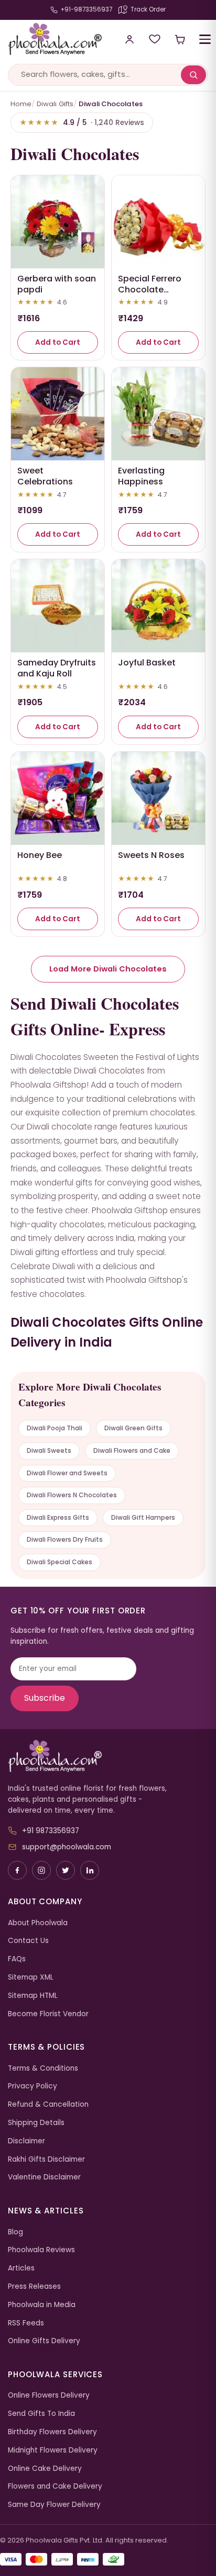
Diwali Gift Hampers (143, 1517)
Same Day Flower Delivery (54, 2505)
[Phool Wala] (55, 39)
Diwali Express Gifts (58, 1517)
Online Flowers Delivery (49, 2395)
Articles (21, 2268)
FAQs (17, 1959)
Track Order (148, 9)
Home (21, 104)
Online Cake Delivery (45, 2468)
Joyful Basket (147, 663)
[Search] (193, 75)
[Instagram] (41, 1870)
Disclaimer (26, 2141)
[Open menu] (205, 39)
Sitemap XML (31, 1977)
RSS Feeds (26, 2323)
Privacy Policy (33, 2086)
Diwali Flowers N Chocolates (72, 1495)
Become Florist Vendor (48, 2014)
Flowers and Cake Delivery (55, 2486)
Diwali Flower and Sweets (67, 1473)
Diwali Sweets (49, 1450)
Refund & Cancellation (48, 2104)
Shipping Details (36, 2123)
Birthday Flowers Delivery (52, 2432)
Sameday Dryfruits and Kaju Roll (57, 668)
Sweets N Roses (151, 855)
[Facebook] (17, 1870)
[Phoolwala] (108, 1756)
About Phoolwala (38, 1923)
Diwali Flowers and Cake (132, 1450)
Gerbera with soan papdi (57, 284)
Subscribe (45, 1698)
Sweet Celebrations (45, 476)
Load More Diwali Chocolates (108, 969)
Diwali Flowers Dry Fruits (65, 1539)
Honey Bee (40, 855)
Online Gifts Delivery (44, 2341)
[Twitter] (66, 1870)
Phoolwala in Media (42, 2305)
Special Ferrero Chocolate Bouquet (150, 290)
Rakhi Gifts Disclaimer (46, 2159)
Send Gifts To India (41, 2414)
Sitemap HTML (33, 1996)
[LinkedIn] (90, 1870)
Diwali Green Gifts (133, 1428)
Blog (15, 2232)
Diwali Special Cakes (60, 1562)
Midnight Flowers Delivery (53, 2450)
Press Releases (34, 2286)
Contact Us (28, 1941)
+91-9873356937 (86, 9)
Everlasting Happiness (141, 476)
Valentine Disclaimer (44, 2177)
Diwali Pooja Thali (55, 1428)
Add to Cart (58, 342)
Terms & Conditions (43, 2068)
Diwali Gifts (55, 104)
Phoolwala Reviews (41, 2250)
